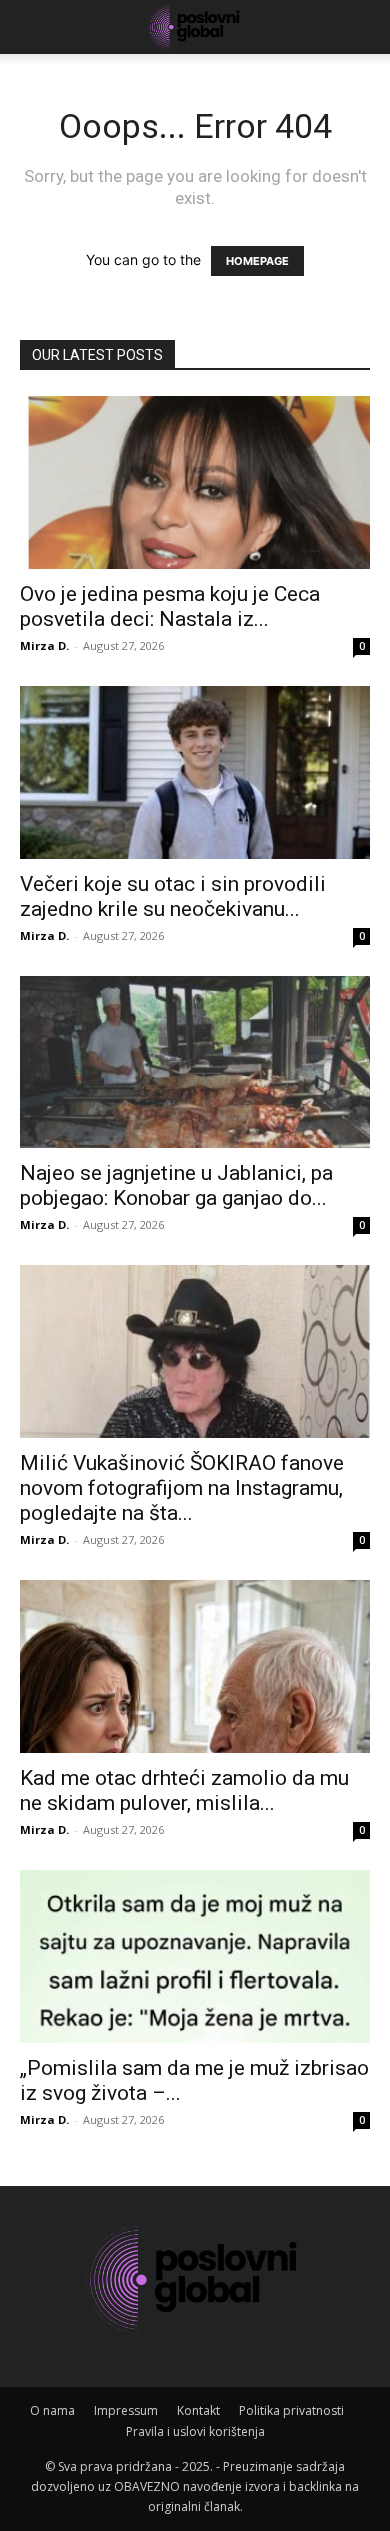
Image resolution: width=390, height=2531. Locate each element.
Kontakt (198, 2410)
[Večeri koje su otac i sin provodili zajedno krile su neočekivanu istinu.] (195, 772)
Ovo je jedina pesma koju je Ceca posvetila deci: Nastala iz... (170, 606)
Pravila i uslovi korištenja (195, 2431)
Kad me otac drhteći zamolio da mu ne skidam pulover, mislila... (184, 1790)
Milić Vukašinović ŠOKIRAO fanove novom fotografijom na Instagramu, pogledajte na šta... (182, 1488)
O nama (52, 2410)
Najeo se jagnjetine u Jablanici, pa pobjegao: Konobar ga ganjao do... (176, 1185)
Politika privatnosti (291, 2410)
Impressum (126, 2410)
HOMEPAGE (257, 261)
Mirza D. (44, 645)
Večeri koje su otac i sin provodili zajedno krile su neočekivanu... (173, 896)
